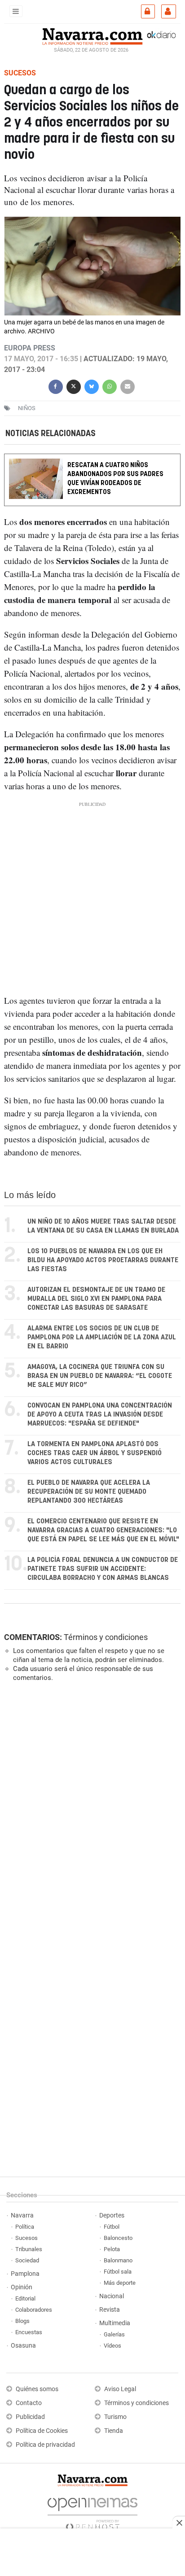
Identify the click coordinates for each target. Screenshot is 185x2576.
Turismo (115, 2417)
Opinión (22, 2287)
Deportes (112, 2215)
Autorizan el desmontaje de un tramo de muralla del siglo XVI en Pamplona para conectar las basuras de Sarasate (96, 1299)
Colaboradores (34, 2310)
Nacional (112, 2296)
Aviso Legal (120, 2389)
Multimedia (115, 2323)
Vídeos (112, 2346)
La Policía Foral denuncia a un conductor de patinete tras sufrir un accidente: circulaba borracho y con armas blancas (103, 1569)
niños (27, 408)
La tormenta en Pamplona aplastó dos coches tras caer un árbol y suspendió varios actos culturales (95, 1453)
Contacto (29, 2403)
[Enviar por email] (128, 386)
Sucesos (26, 2238)
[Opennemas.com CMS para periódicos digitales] (92, 2512)
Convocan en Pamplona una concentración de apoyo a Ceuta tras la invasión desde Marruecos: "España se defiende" (100, 1415)
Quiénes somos (37, 2389)
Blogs (22, 2321)
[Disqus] (90, 1812)
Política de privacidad (45, 2445)
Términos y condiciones (106, 1637)
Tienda (114, 2431)
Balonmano (118, 2260)
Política (25, 2227)
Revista (110, 2310)
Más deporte (120, 2283)
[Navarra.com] (92, 35)
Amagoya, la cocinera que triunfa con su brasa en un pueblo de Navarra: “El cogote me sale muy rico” (100, 1376)
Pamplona (25, 2274)
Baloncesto (118, 2238)
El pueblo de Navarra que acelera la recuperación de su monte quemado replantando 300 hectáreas (89, 1492)
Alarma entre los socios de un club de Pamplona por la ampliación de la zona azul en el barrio (102, 1337)
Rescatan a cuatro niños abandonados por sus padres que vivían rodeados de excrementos (115, 479)
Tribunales (29, 2249)
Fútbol (112, 2227)
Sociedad (27, 2260)
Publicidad (30, 2417)
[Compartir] (56, 386)
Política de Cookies (42, 2431)
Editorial (25, 2298)
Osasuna (23, 2346)
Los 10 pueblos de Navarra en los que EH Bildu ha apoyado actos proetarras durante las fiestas (103, 1260)
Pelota (112, 2249)
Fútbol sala (118, 2272)
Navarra (22, 2215)
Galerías (114, 2334)
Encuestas (29, 2332)
